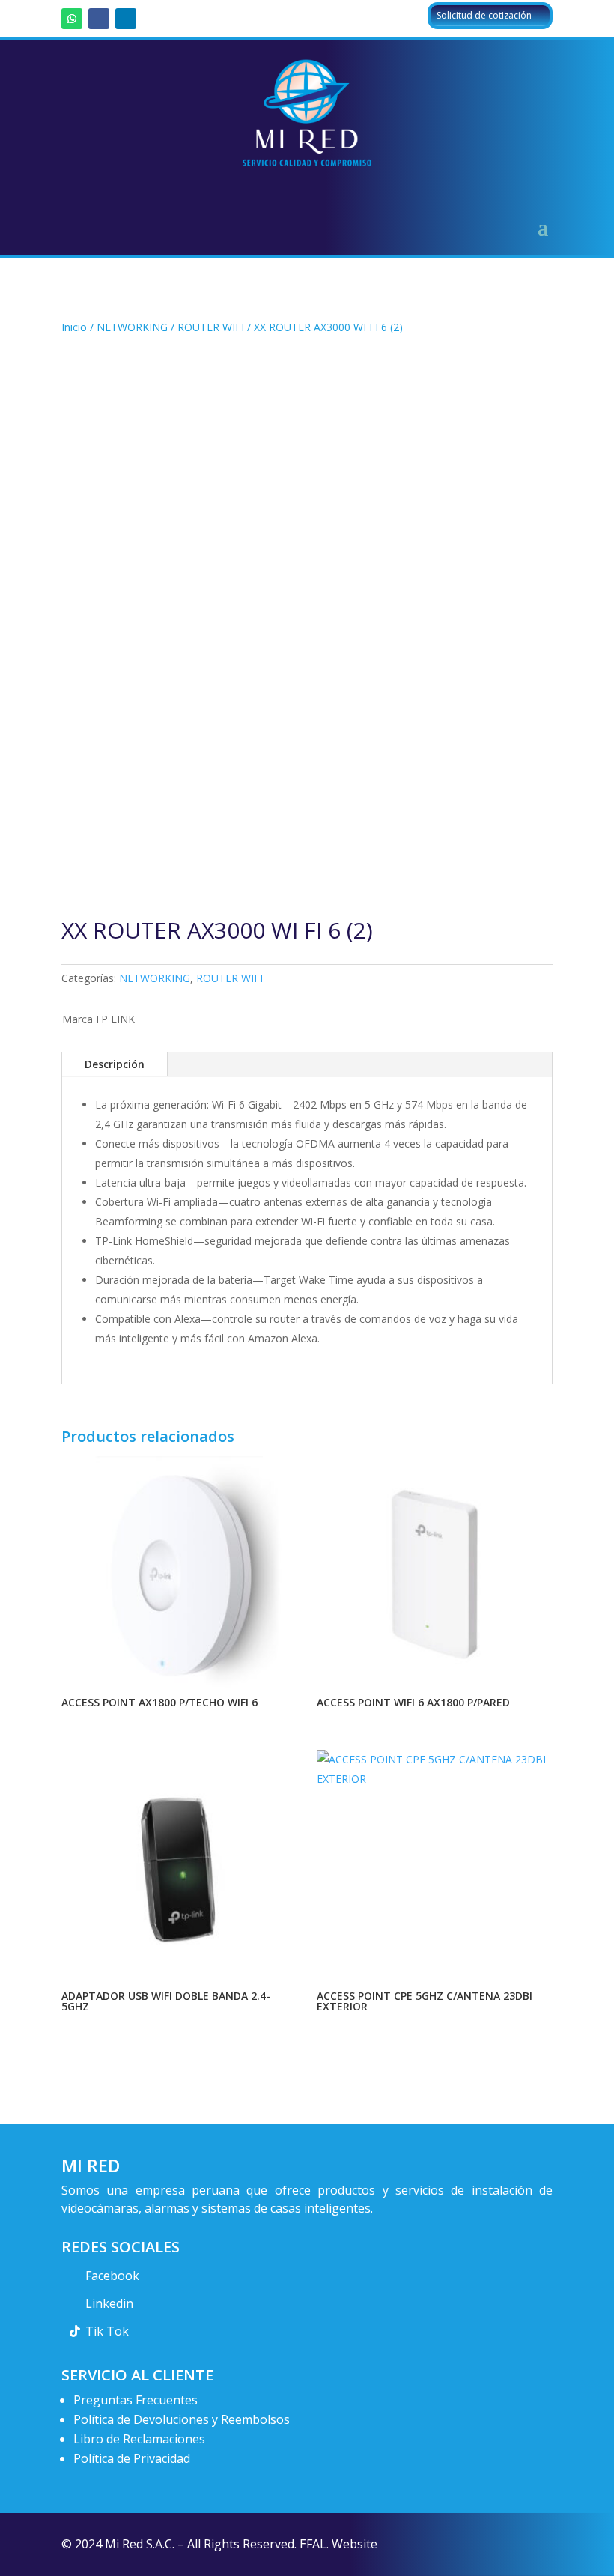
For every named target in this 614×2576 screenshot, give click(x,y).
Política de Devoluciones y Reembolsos (182, 2419)
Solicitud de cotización (484, 15)
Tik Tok (107, 2331)
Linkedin (109, 2303)
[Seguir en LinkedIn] (126, 19)
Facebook (112, 2276)
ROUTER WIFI (211, 327)
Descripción (115, 1064)
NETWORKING (132, 327)
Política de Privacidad (132, 2458)
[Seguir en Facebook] (99, 19)
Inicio (74, 327)
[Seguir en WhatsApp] (72, 19)
